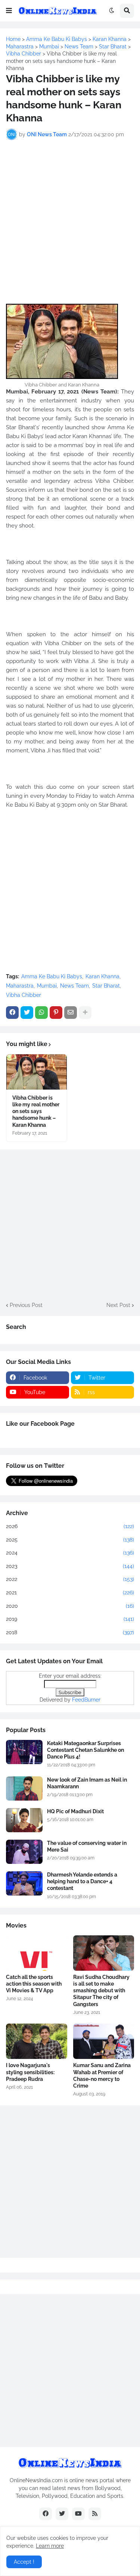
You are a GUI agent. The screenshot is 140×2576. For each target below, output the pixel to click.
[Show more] (85, 1013)
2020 (70, 1606)
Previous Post (26, 1305)
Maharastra (20, 986)
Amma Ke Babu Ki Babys (52, 976)
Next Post (118, 1305)
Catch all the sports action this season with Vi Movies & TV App (34, 1984)
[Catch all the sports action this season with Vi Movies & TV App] (37, 1953)
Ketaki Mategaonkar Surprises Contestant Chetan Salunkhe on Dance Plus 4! (85, 1750)
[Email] (71, 1013)
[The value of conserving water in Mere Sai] (24, 1852)
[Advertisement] (70, 217)
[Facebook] (12, 1013)
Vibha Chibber (24, 995)
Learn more (50, 2546)
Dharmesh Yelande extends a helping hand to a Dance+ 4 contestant (82, 1881)
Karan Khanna (102, 976)
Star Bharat (106, 986)
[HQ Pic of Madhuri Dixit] (24, 1820)
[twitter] (62, 2514)
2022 (70, 1579)
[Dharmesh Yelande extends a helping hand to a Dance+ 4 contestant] (24, 1883)
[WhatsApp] (41, 1013)
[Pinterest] (56, 1013)
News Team (74, 986)
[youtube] (78, 2514)
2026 (70, 1526)
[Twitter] (27, 1013)
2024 (70, 1553)
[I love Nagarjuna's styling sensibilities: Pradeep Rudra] (37, 2041)
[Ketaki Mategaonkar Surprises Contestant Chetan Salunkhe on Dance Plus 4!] (24, 1752)
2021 (70, 1593)
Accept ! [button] (24, 2562)
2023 (70, 1566)
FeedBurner (86, 1700)
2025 (70, 1540)
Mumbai (47, 986)
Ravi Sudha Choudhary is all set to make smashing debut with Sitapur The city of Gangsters (101, 1991)
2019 (70, 1619)
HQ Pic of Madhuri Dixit (75, 1811)
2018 (70, 1632)
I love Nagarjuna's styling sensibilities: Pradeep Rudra (30, 2072)
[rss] (95, 2514)
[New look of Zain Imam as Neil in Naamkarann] (24, 1788)
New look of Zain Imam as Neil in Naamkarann (87, 1783)
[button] (9, 11)
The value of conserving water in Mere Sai (87, 1846)
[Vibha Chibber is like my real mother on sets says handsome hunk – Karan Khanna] (37, 1072)
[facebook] (46, 2514)
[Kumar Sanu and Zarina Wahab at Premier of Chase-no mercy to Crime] (104, 2041)
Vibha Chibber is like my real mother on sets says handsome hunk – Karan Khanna (36, 1111)
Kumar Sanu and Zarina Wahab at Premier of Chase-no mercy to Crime (102, 2076)
